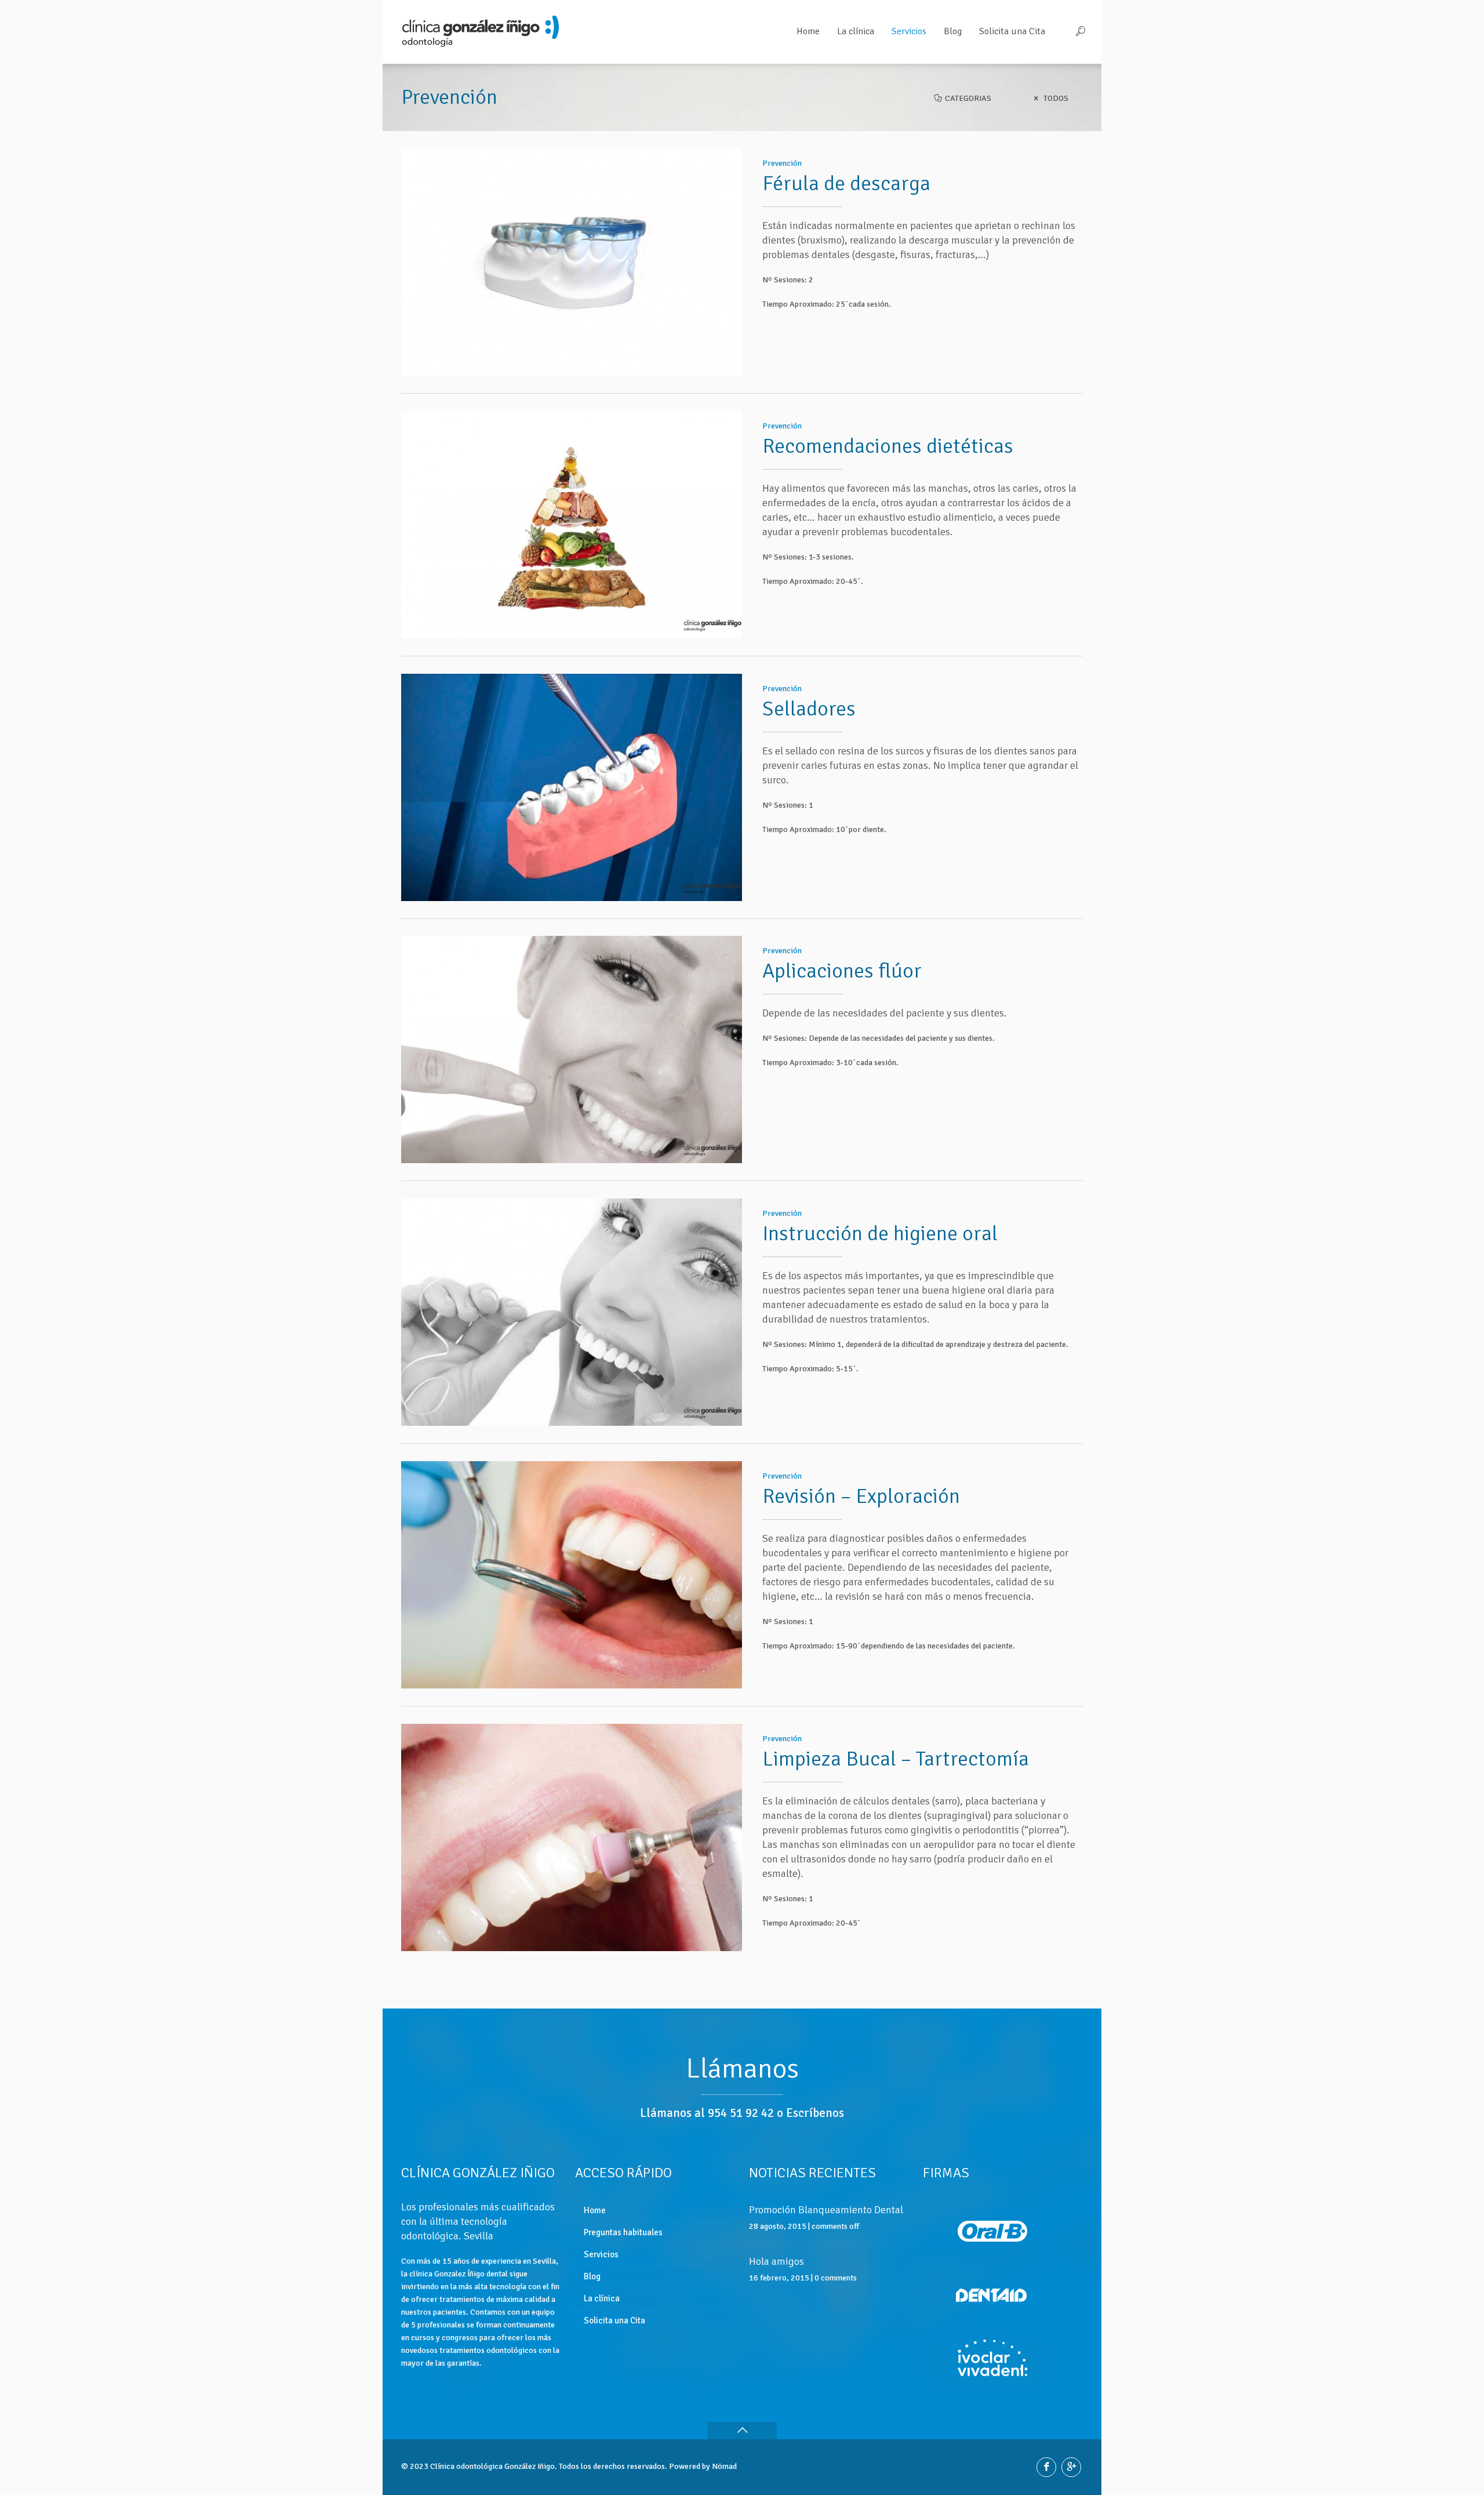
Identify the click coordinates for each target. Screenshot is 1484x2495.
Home (595, 2210)
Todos (1055, 98)
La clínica (602, 2298)
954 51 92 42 (741, 2113)
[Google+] (1071, 2467)
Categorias (967, 98)
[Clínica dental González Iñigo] (481, 32)
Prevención (782, 163)
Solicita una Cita (614, 2320)
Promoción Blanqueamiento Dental (826, 2210)
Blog (592, 2276)
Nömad (724, 2466)
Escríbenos (815, 2113)
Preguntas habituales (623, 2232)
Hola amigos (776, 2261)
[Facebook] (1046, 2467)
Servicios (601, 2254)
